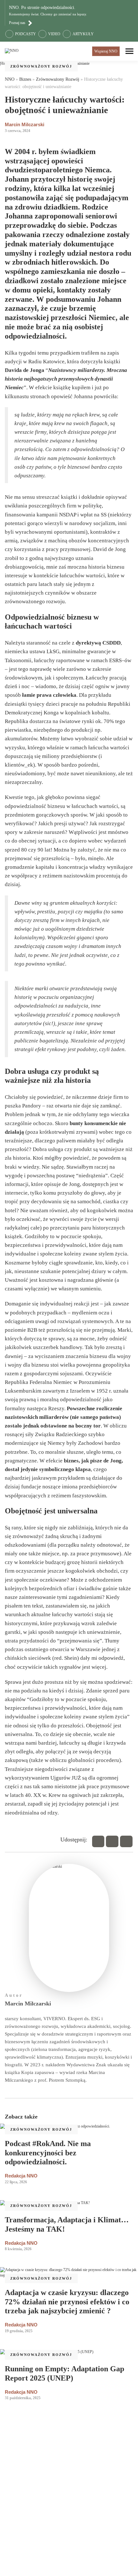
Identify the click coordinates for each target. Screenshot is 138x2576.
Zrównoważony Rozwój (41, 66)
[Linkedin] (126, 1841)
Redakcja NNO (21, 2176)
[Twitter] (112, 1841)
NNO (10, 79)
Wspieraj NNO (106, 51)
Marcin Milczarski (25, 124)
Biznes (25, 79)
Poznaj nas (17, 23)
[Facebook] (98, 1841)
